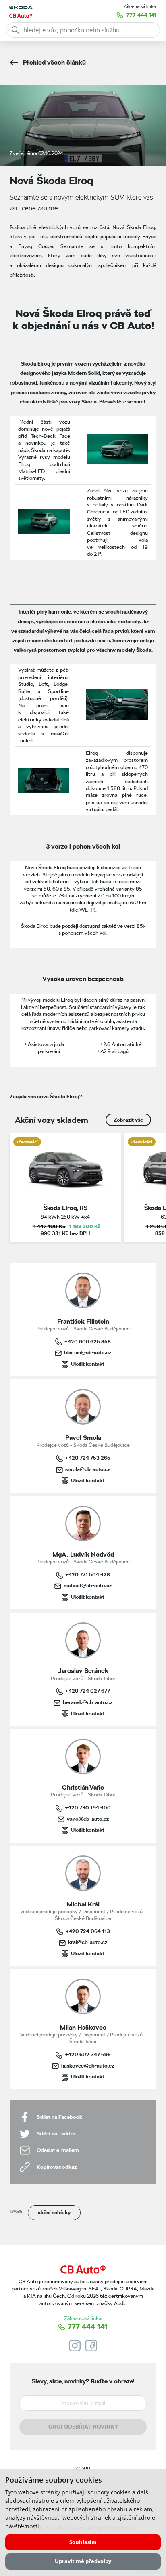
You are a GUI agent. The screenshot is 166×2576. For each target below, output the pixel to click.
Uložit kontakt (88, 1364)
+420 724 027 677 (88, 1691)
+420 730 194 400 (88, 1807)
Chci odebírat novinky (83, 2427)
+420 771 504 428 (88, 1574)
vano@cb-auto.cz (88, 1819)
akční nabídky (54, 2212)
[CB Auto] (83, 2270)
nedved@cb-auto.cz (88, 1585)
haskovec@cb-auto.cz (88, 2065)
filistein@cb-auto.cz (88, 1352)
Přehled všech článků (54, 62)
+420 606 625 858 (88, 1341)
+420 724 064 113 (88, 1931)
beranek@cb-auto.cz (88, 1702)
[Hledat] (15, 30)
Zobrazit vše (128, 1120)
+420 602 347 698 (88, 2054)
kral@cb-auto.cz (88, 1942)
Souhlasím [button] (83, 2542)
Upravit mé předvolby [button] (83, 2561)
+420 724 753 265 (88, 1458)
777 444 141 (141, 15)
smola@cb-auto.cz (88, 1469)
